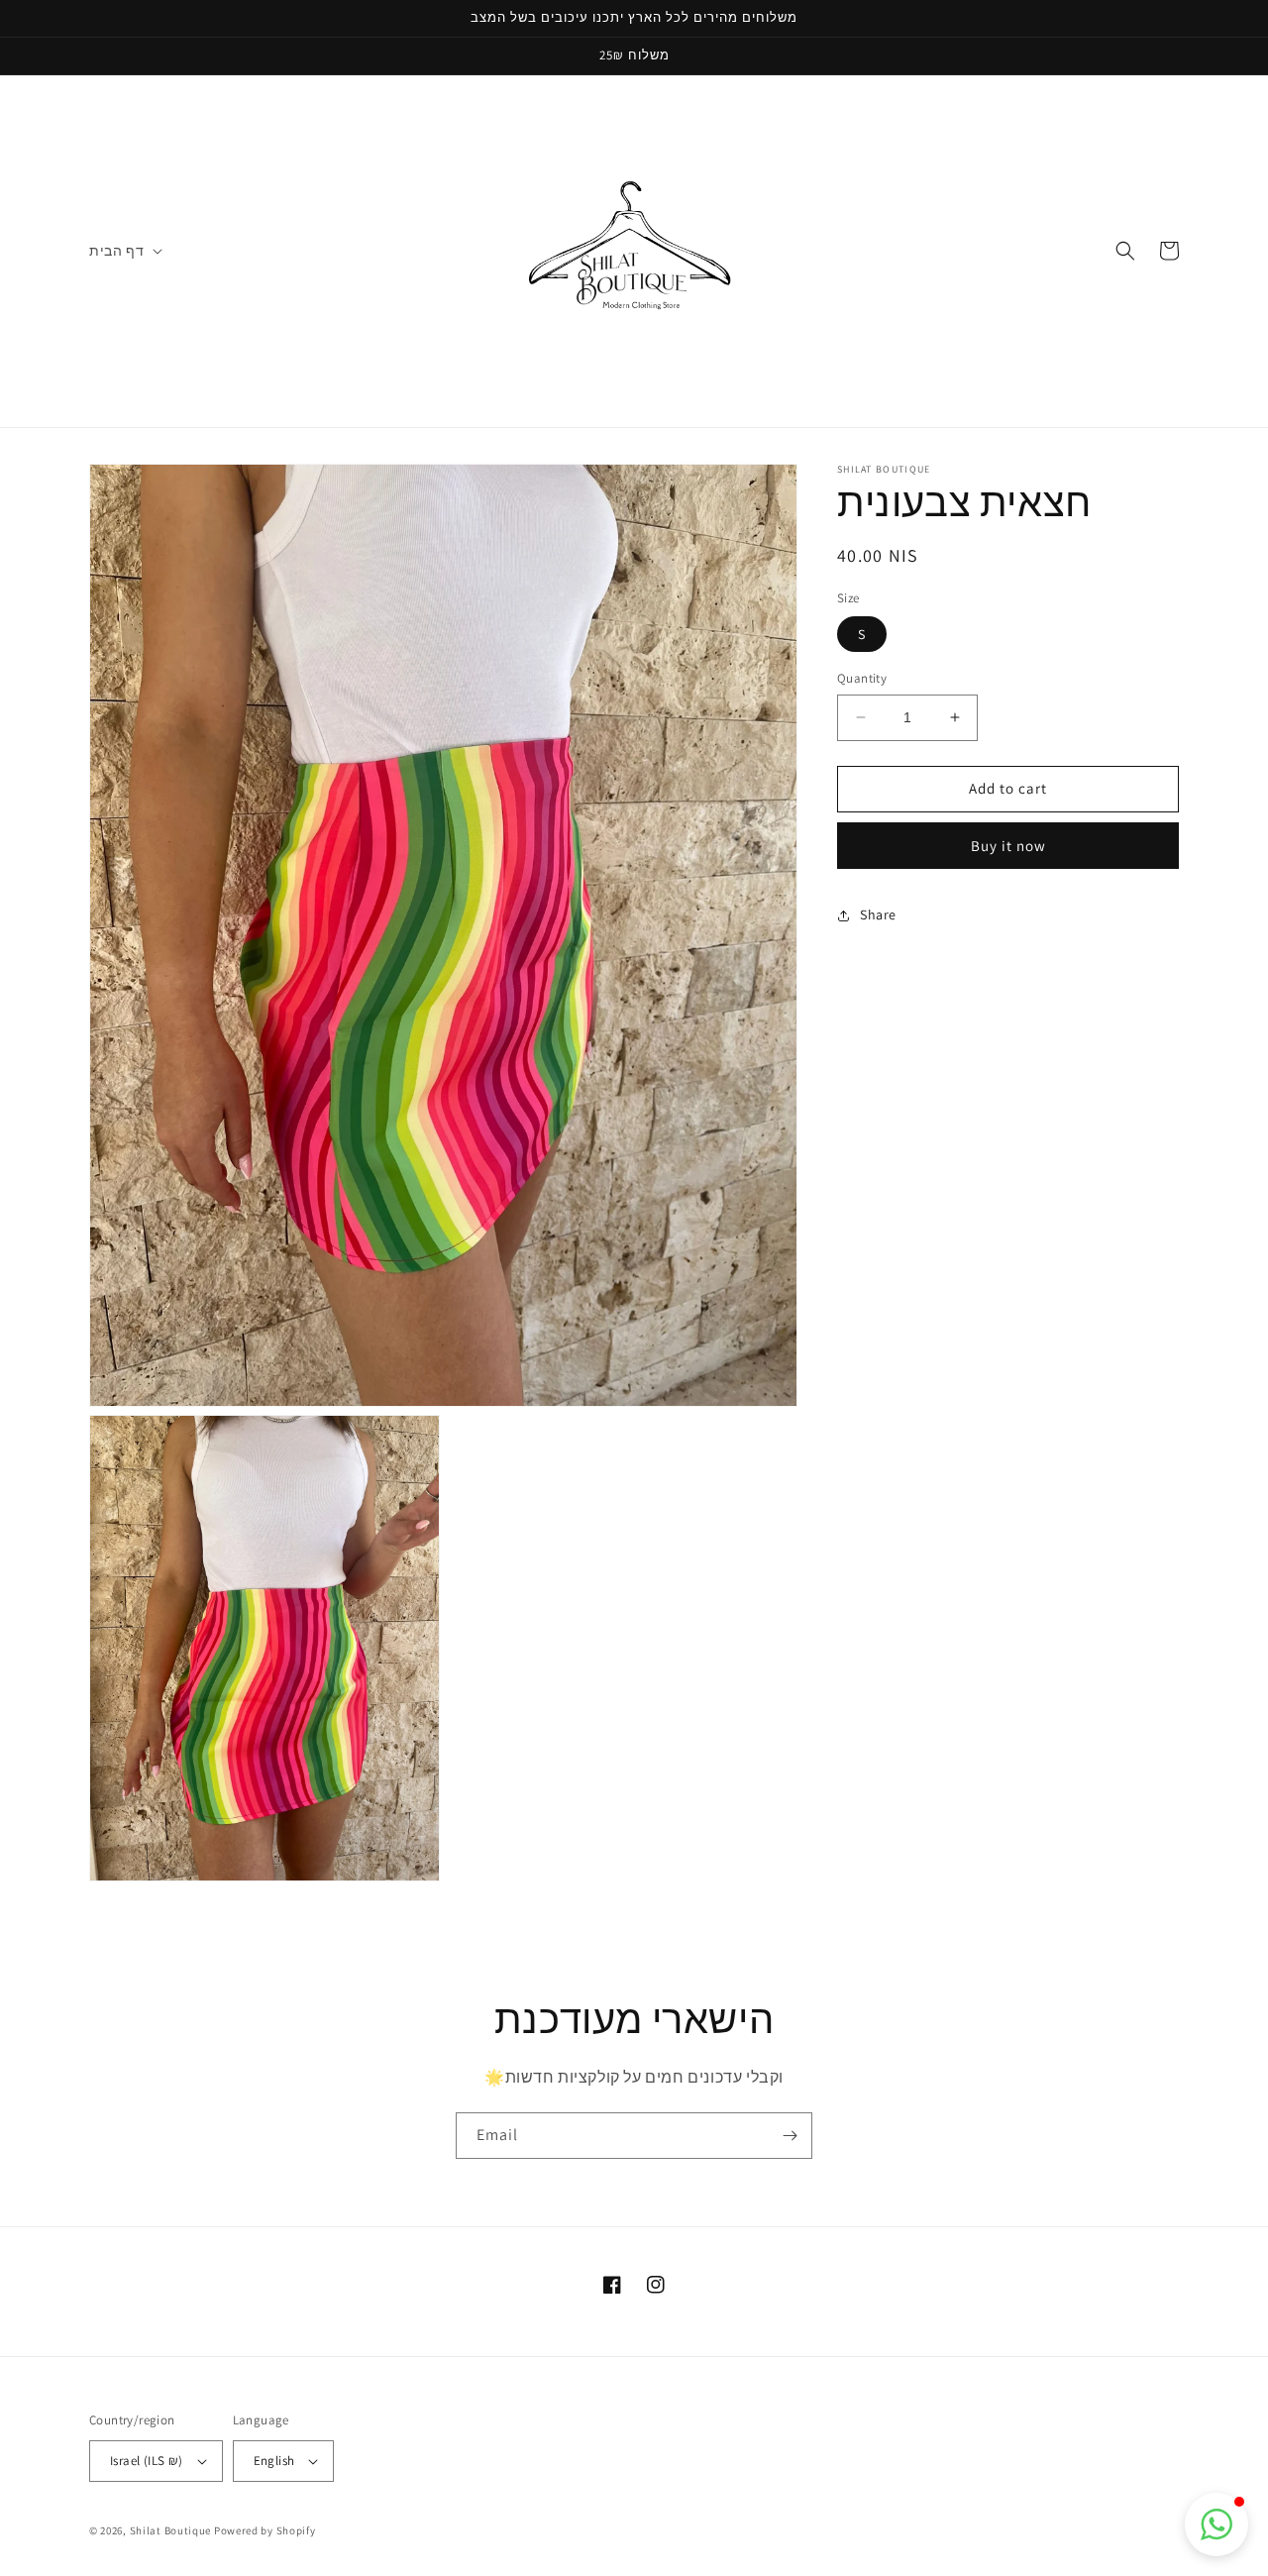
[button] (124, 251)
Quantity (862, 678)
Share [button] (878, 914)
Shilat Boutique (171, 2530)
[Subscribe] (790, 2136)
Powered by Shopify (265, 2530)
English (274, 2461)
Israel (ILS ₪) (147, 2461)
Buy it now (1008, 846)
